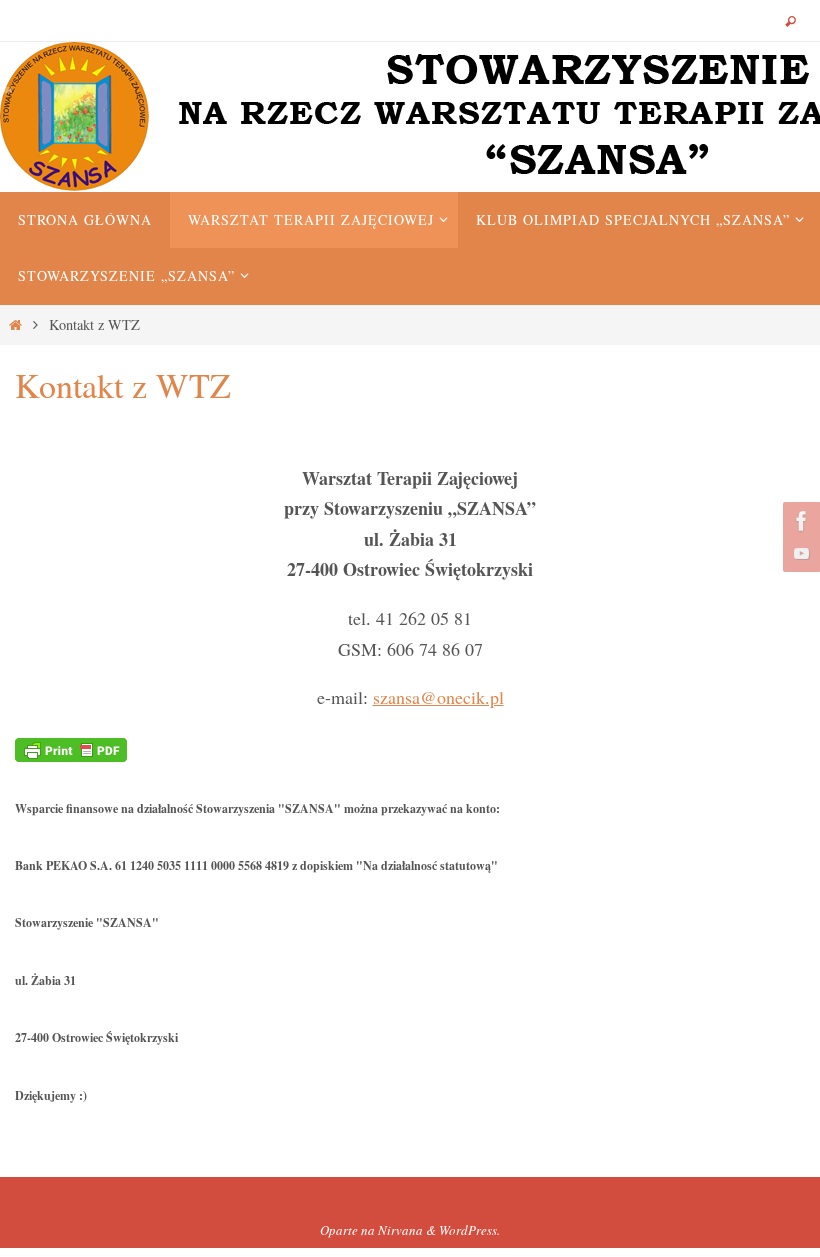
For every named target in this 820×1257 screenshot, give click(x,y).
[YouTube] (799, 553)
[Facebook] (799, 521)
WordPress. (469, 1230)
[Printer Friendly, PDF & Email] (71, 747)
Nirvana (400, 1230)
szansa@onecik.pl (438, 697)
